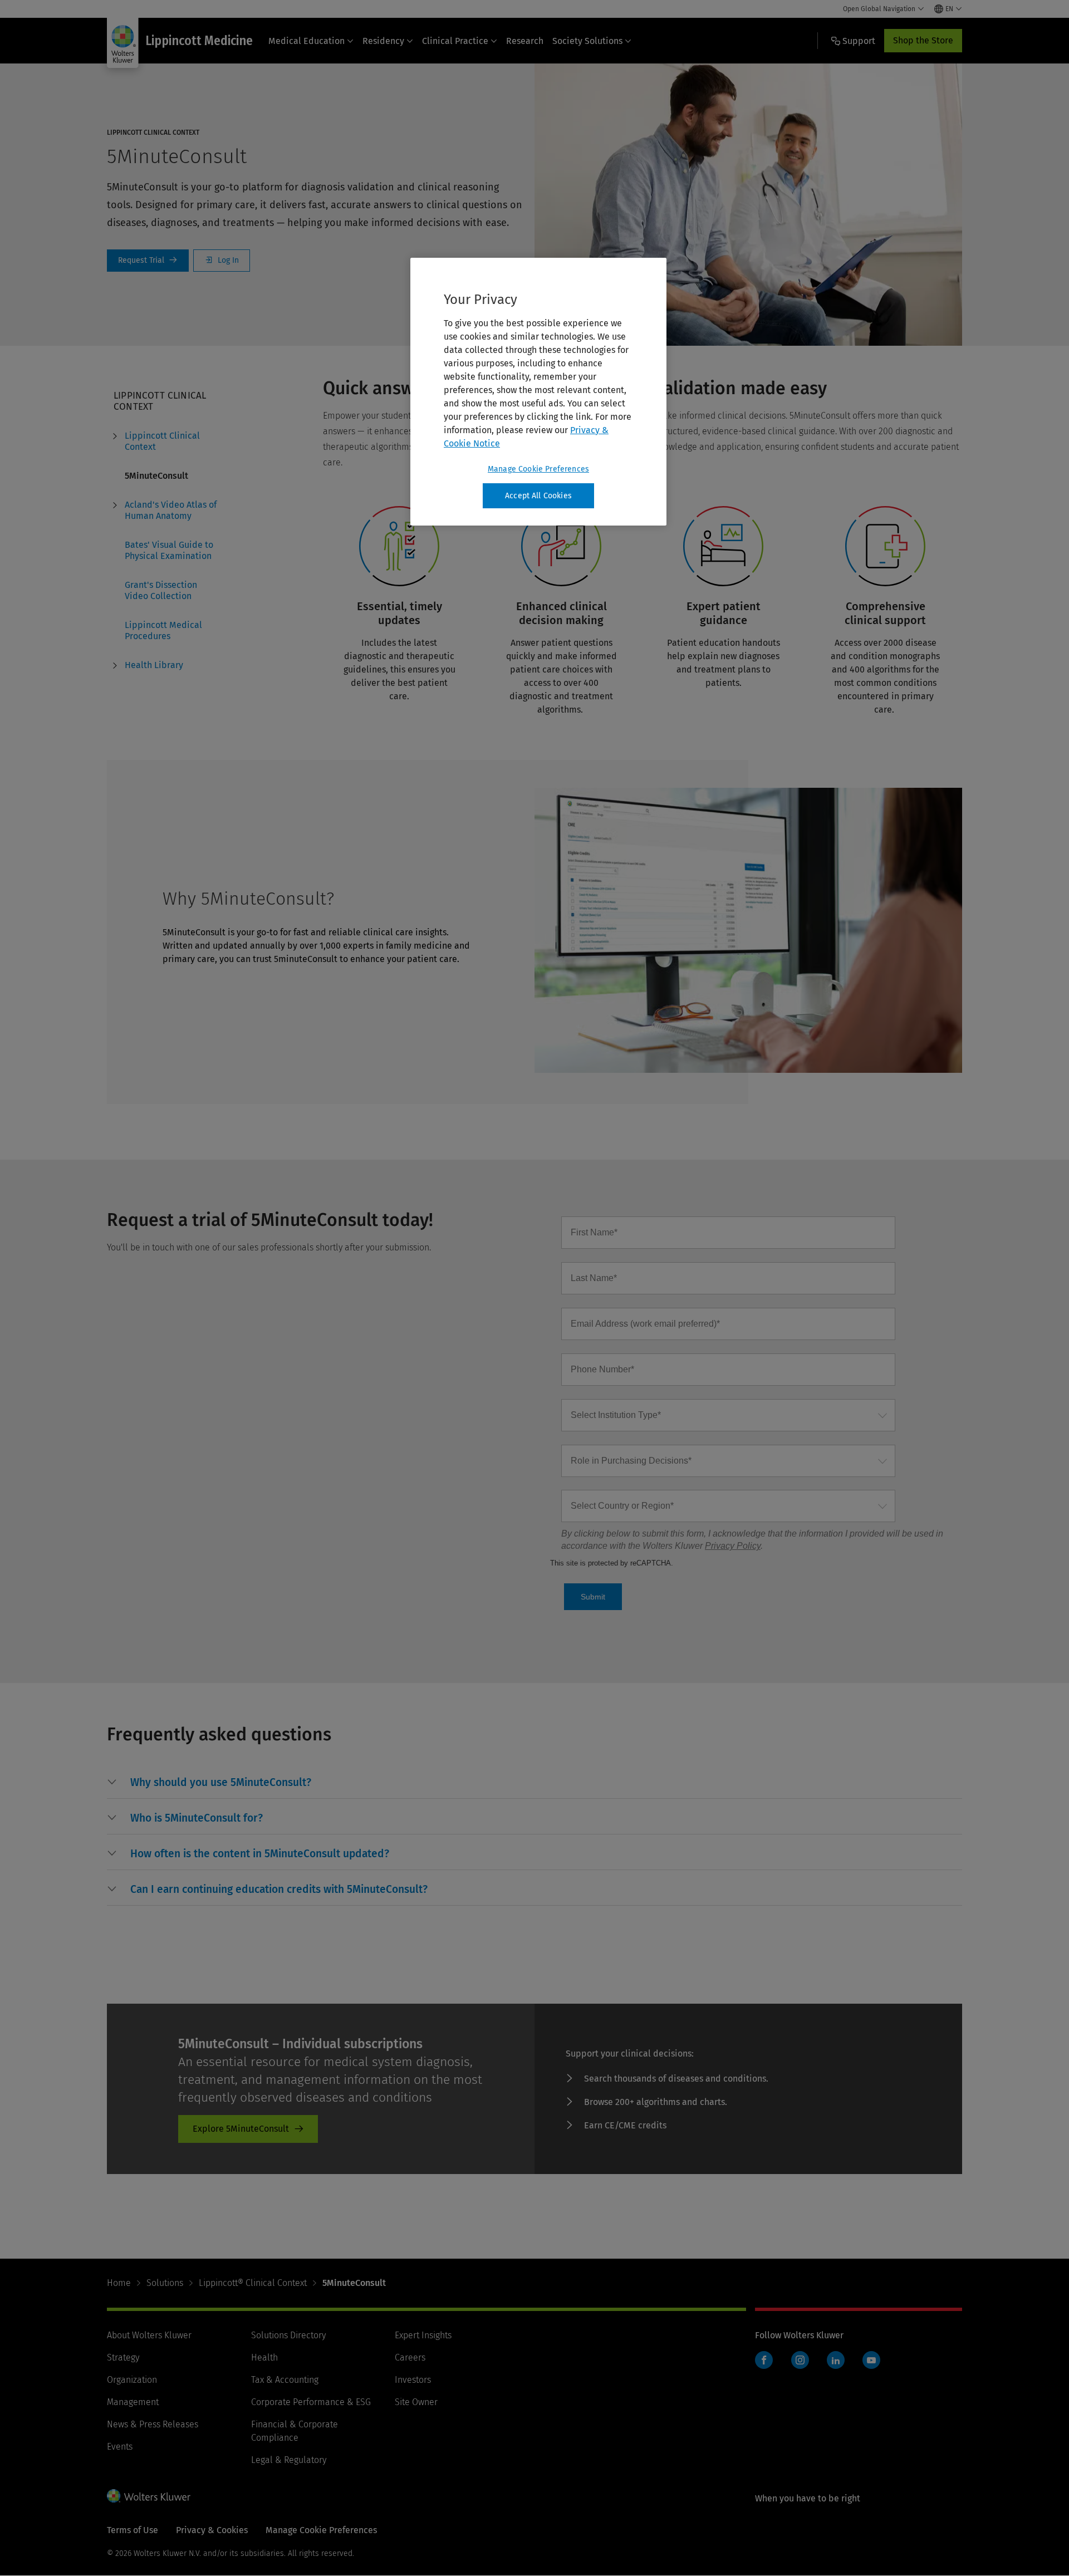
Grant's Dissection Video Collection (161, 590)
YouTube (871, 2360)
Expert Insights (423, 2335)
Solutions (165, 2283)
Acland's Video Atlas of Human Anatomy (171, 510)
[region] (538, 392)
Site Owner (416, 2402)
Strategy (123, 2357)
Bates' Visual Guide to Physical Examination (169, 550)
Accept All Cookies (538, 496)
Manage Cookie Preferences (538, 469)
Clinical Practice (455, 41)
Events (120, 2447)
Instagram (800, 2360)
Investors (413, 2380)
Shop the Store (923, 40)
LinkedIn (836, 2360)
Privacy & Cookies (212, 2530)
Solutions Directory (288, 2335)
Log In (222, 261)
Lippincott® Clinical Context (253, 2283)
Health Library (154, 665)
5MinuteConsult (156, 476)
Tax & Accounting (285, 2380)
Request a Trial (148, 261)
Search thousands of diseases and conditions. (676, 2079)
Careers (410, 2357)
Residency (383, 41)
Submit (593, 1597)
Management (133, 2402)
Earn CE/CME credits (625, 2125)
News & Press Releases (153, 2424)
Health (264, 2357)
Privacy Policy (733, 1546)
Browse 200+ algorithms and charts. (656, 2102)
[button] (221, 1783)
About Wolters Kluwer (149, 2335)
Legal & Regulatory (289, 2460)
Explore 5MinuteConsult (241, 2129)
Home (119, 2283)
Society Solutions (587, 41)
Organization (132, 2380)
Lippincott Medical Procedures (163, 630)
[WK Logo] (149, 2496)
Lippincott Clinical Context (162, 441)
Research (525, 41)
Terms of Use (133, 2530)
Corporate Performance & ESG (311, 2402)
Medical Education (307, 41)
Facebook (764, 2360)
